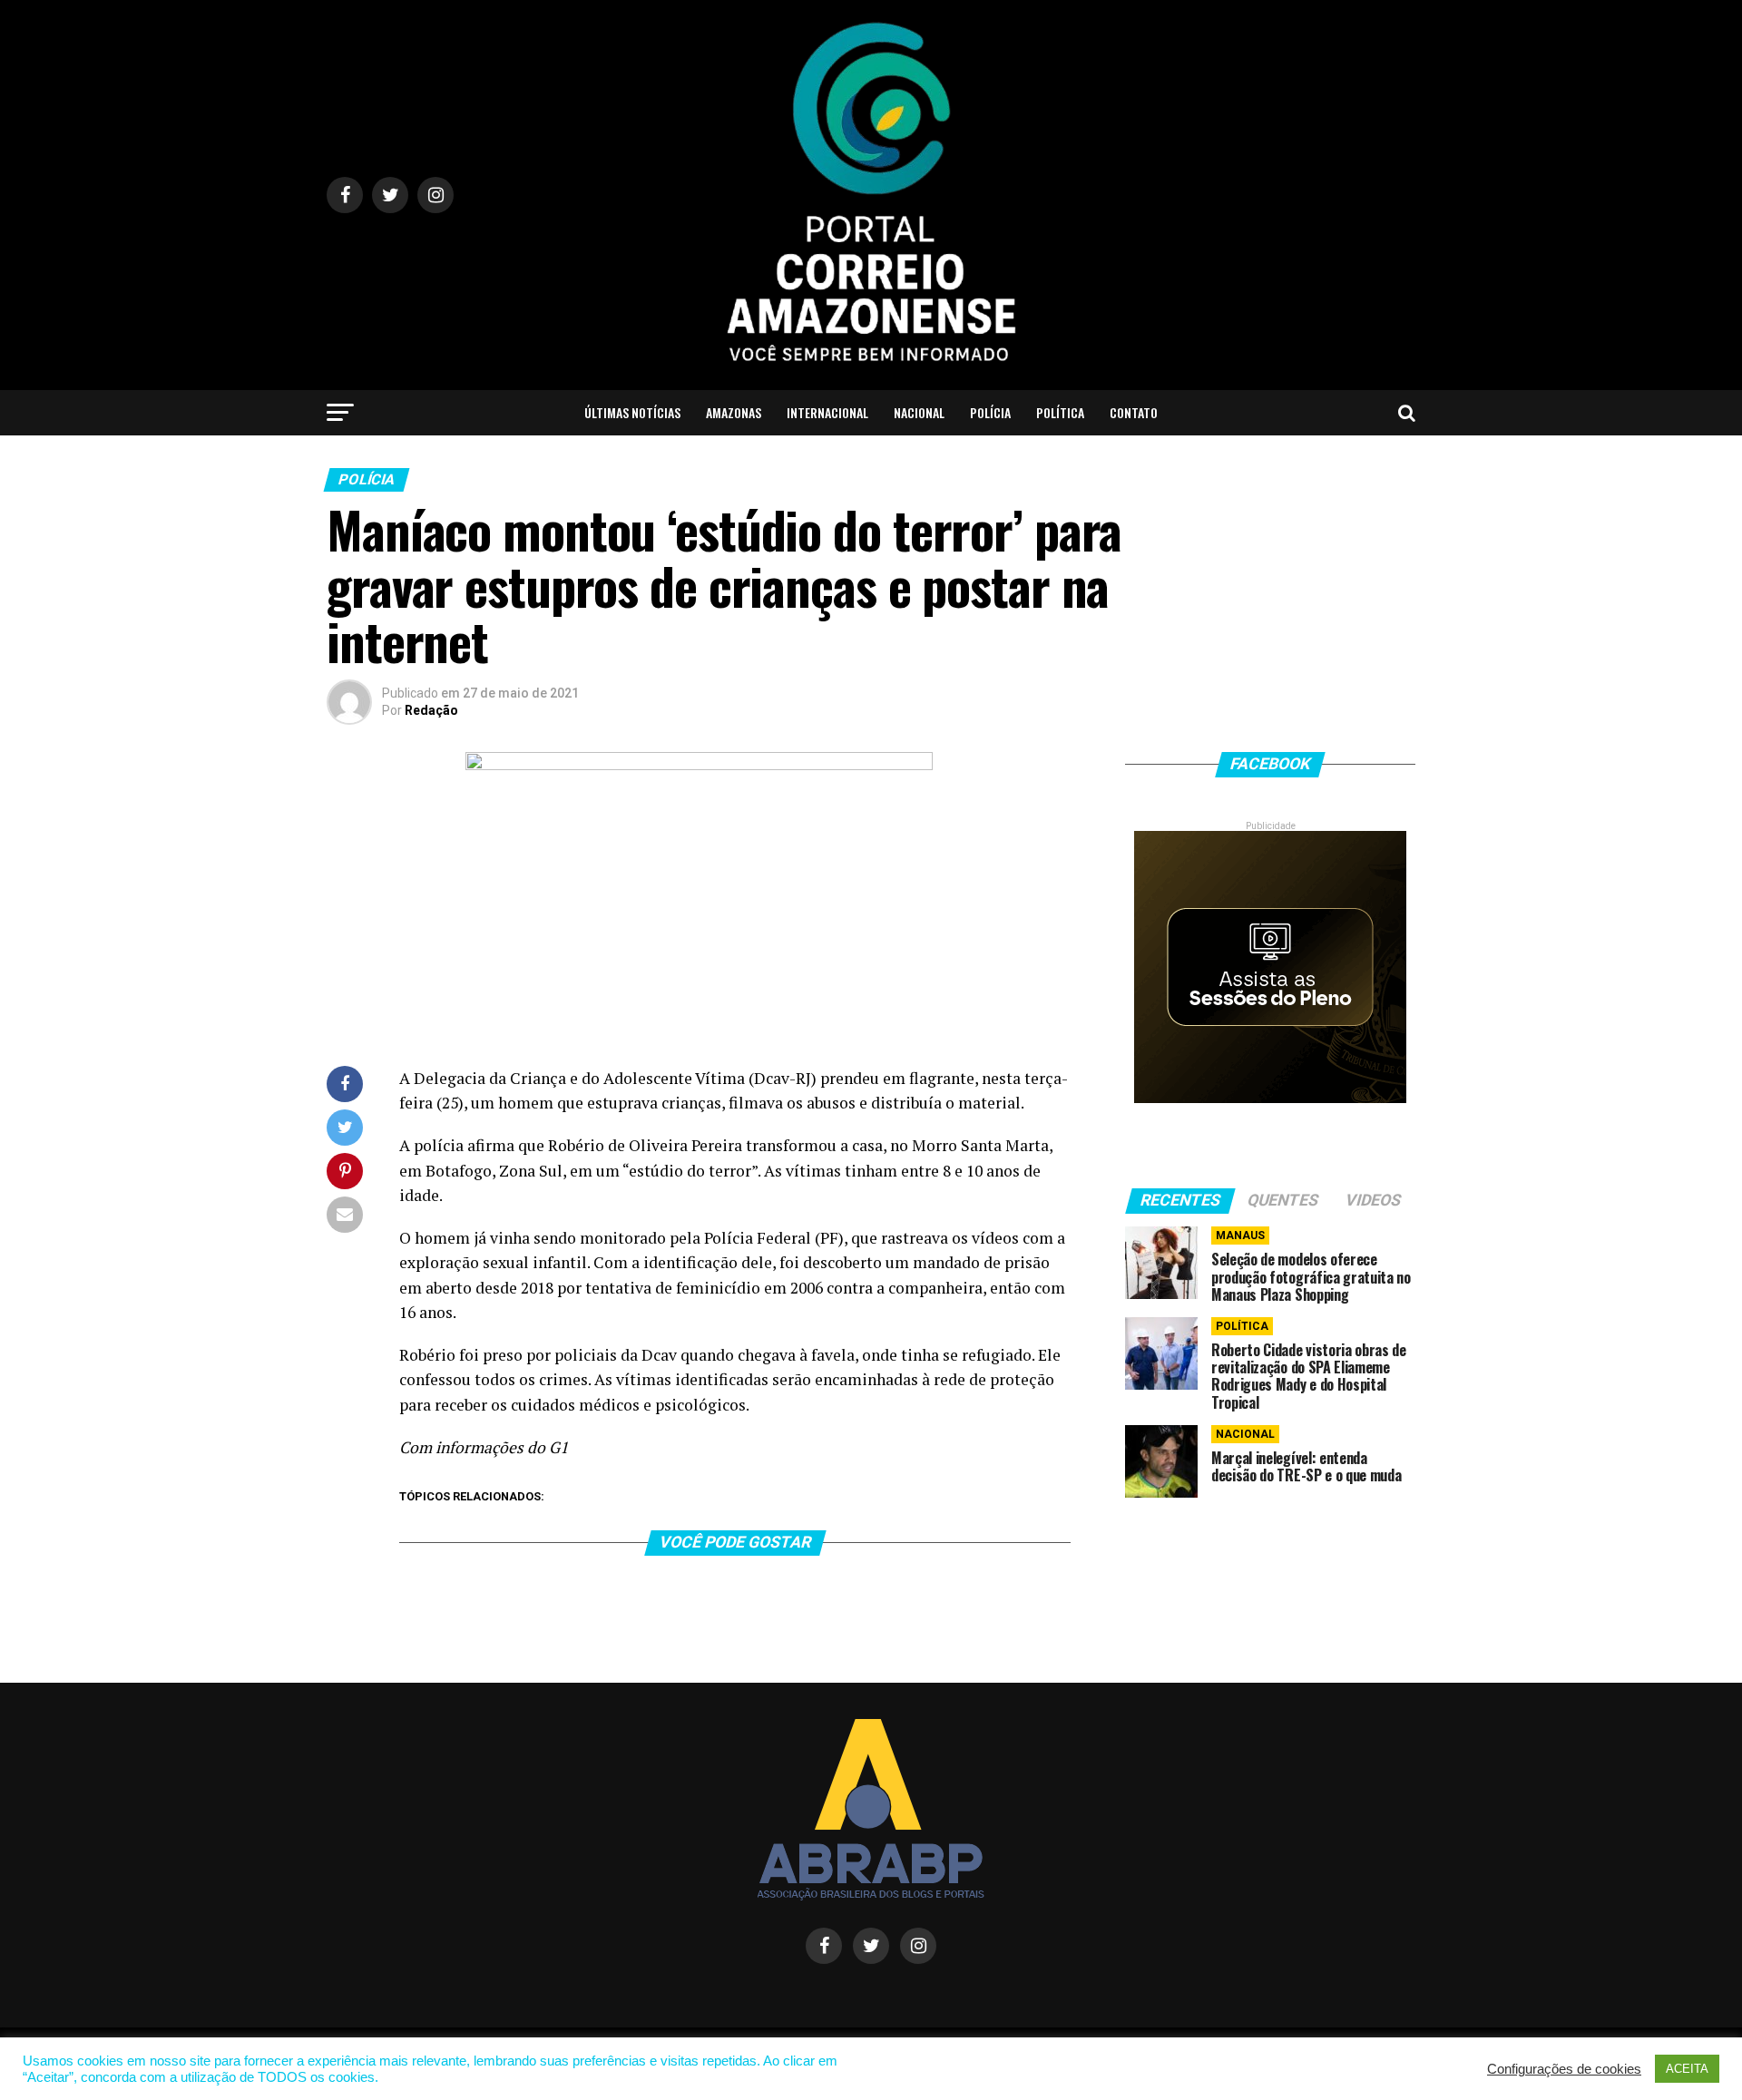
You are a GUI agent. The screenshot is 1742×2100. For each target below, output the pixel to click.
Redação (431, 710)
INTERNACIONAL (827, 412)
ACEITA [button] (1687, 2069)
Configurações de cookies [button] (1564, 2069)
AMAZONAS (734, 412)
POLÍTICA (1060, 412)
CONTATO (1134, 412)
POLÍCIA (990, 412)
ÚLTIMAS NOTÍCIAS (632, 412)
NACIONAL (919, 412)
